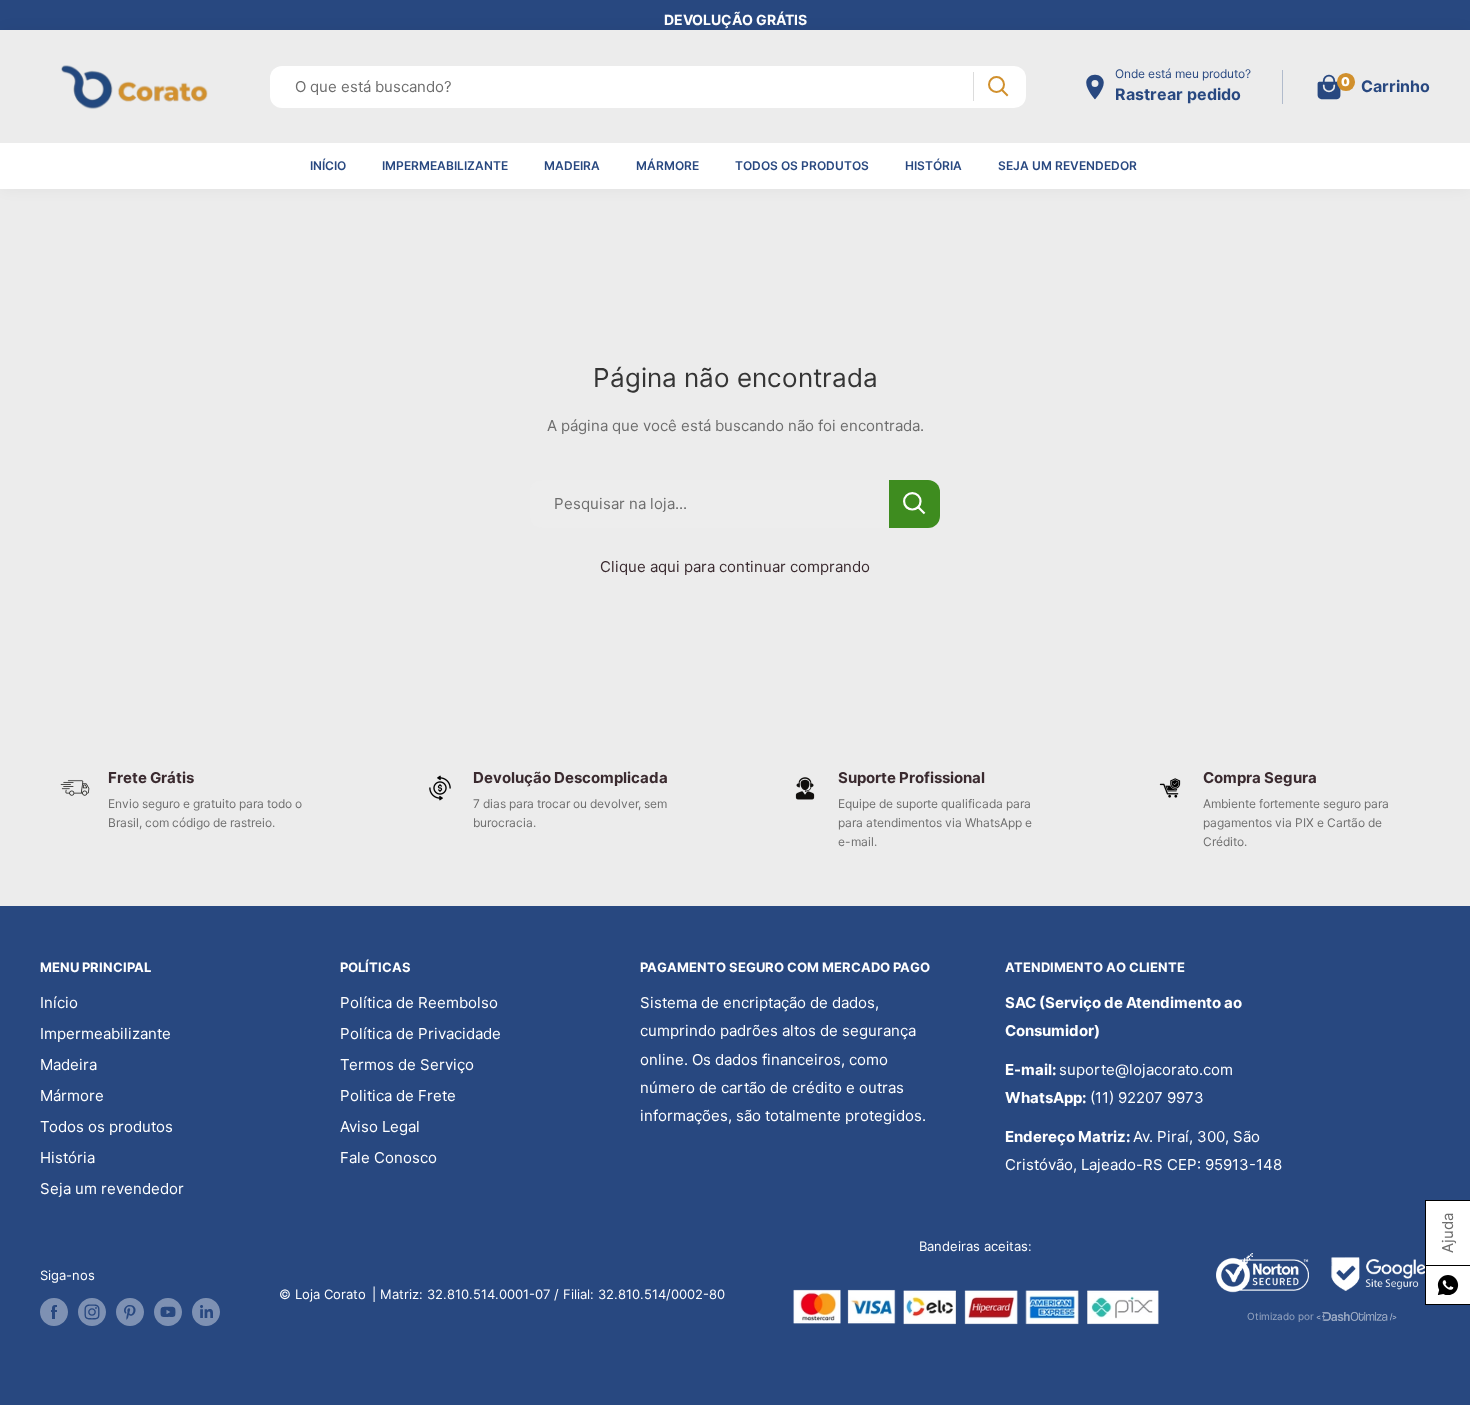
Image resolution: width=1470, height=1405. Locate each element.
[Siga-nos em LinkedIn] (206, 1312)
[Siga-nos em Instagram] (92, 1312)
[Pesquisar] (997, 86)
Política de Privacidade (420, 1033)
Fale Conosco (388, 1157)
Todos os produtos (802, 165)
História (933, 165)
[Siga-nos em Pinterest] (130, 1312)
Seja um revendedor (1067, 165)
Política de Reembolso (419, 1002)
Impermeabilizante (445, 165)
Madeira (572, 165)
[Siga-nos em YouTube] (168, 1312)
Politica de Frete (398, 1095)
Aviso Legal (380, 1126)
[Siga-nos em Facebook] (54, 1312)
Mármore (667, 165)
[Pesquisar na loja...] (914, 504)
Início (328, 165)
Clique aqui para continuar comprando (735, 566)
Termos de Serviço (407, 1064)
